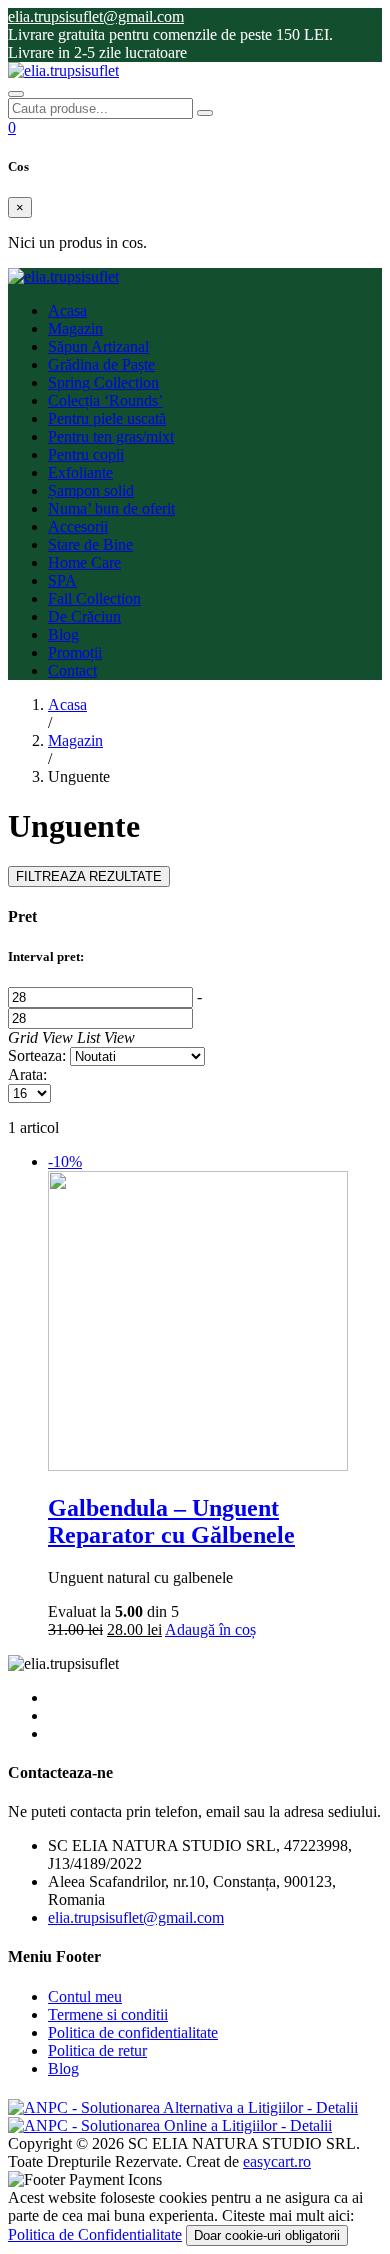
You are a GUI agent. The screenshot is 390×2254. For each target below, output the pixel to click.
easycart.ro (277, 2161)
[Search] (205, 113)
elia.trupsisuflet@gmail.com (136, 1917)
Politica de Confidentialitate (95, 2234)
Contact (72, 670)
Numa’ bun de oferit (111, 508)
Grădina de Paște (101, 364)
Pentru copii (86, 454)
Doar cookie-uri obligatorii (267, 2235)
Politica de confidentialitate (133, 2032)
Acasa (67, 310)
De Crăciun (84, 616)
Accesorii (78, 526)
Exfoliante (80, 472)
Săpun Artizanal (98, 346)
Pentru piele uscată (107, 418)
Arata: (27, 1074)
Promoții (75, 652)
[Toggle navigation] (16, 94)
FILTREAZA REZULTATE (89, 876)
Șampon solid (91, 490)
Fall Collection (94, 598)
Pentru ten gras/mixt (111, 436)
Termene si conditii (108, 2014)
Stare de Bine (90, 544)
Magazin (75, 328)
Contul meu (85, 1996)
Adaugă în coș (210, 1629)
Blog (63, 634)
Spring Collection (103, 382)
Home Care (84, 562)
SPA (62, 580)
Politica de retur (97, 2050)
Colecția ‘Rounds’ (105, 400)
